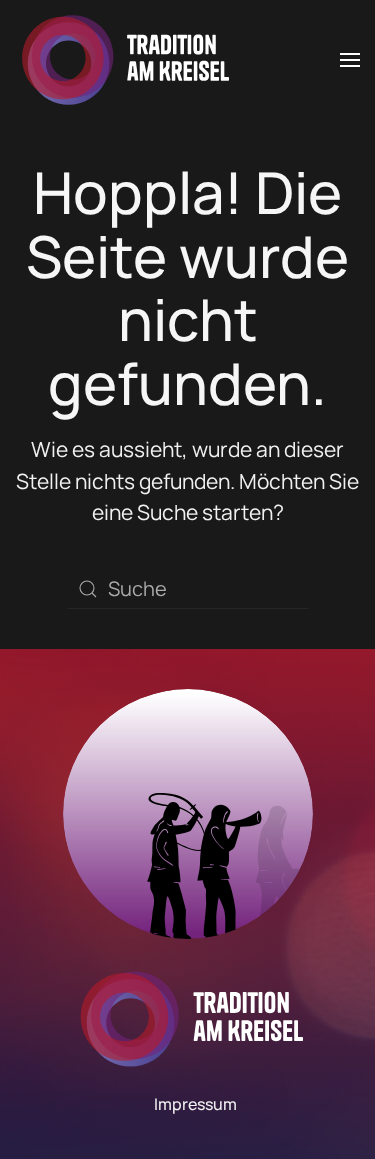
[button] (350, 60)
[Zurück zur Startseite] (122, 60)
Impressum (195, 1104)
